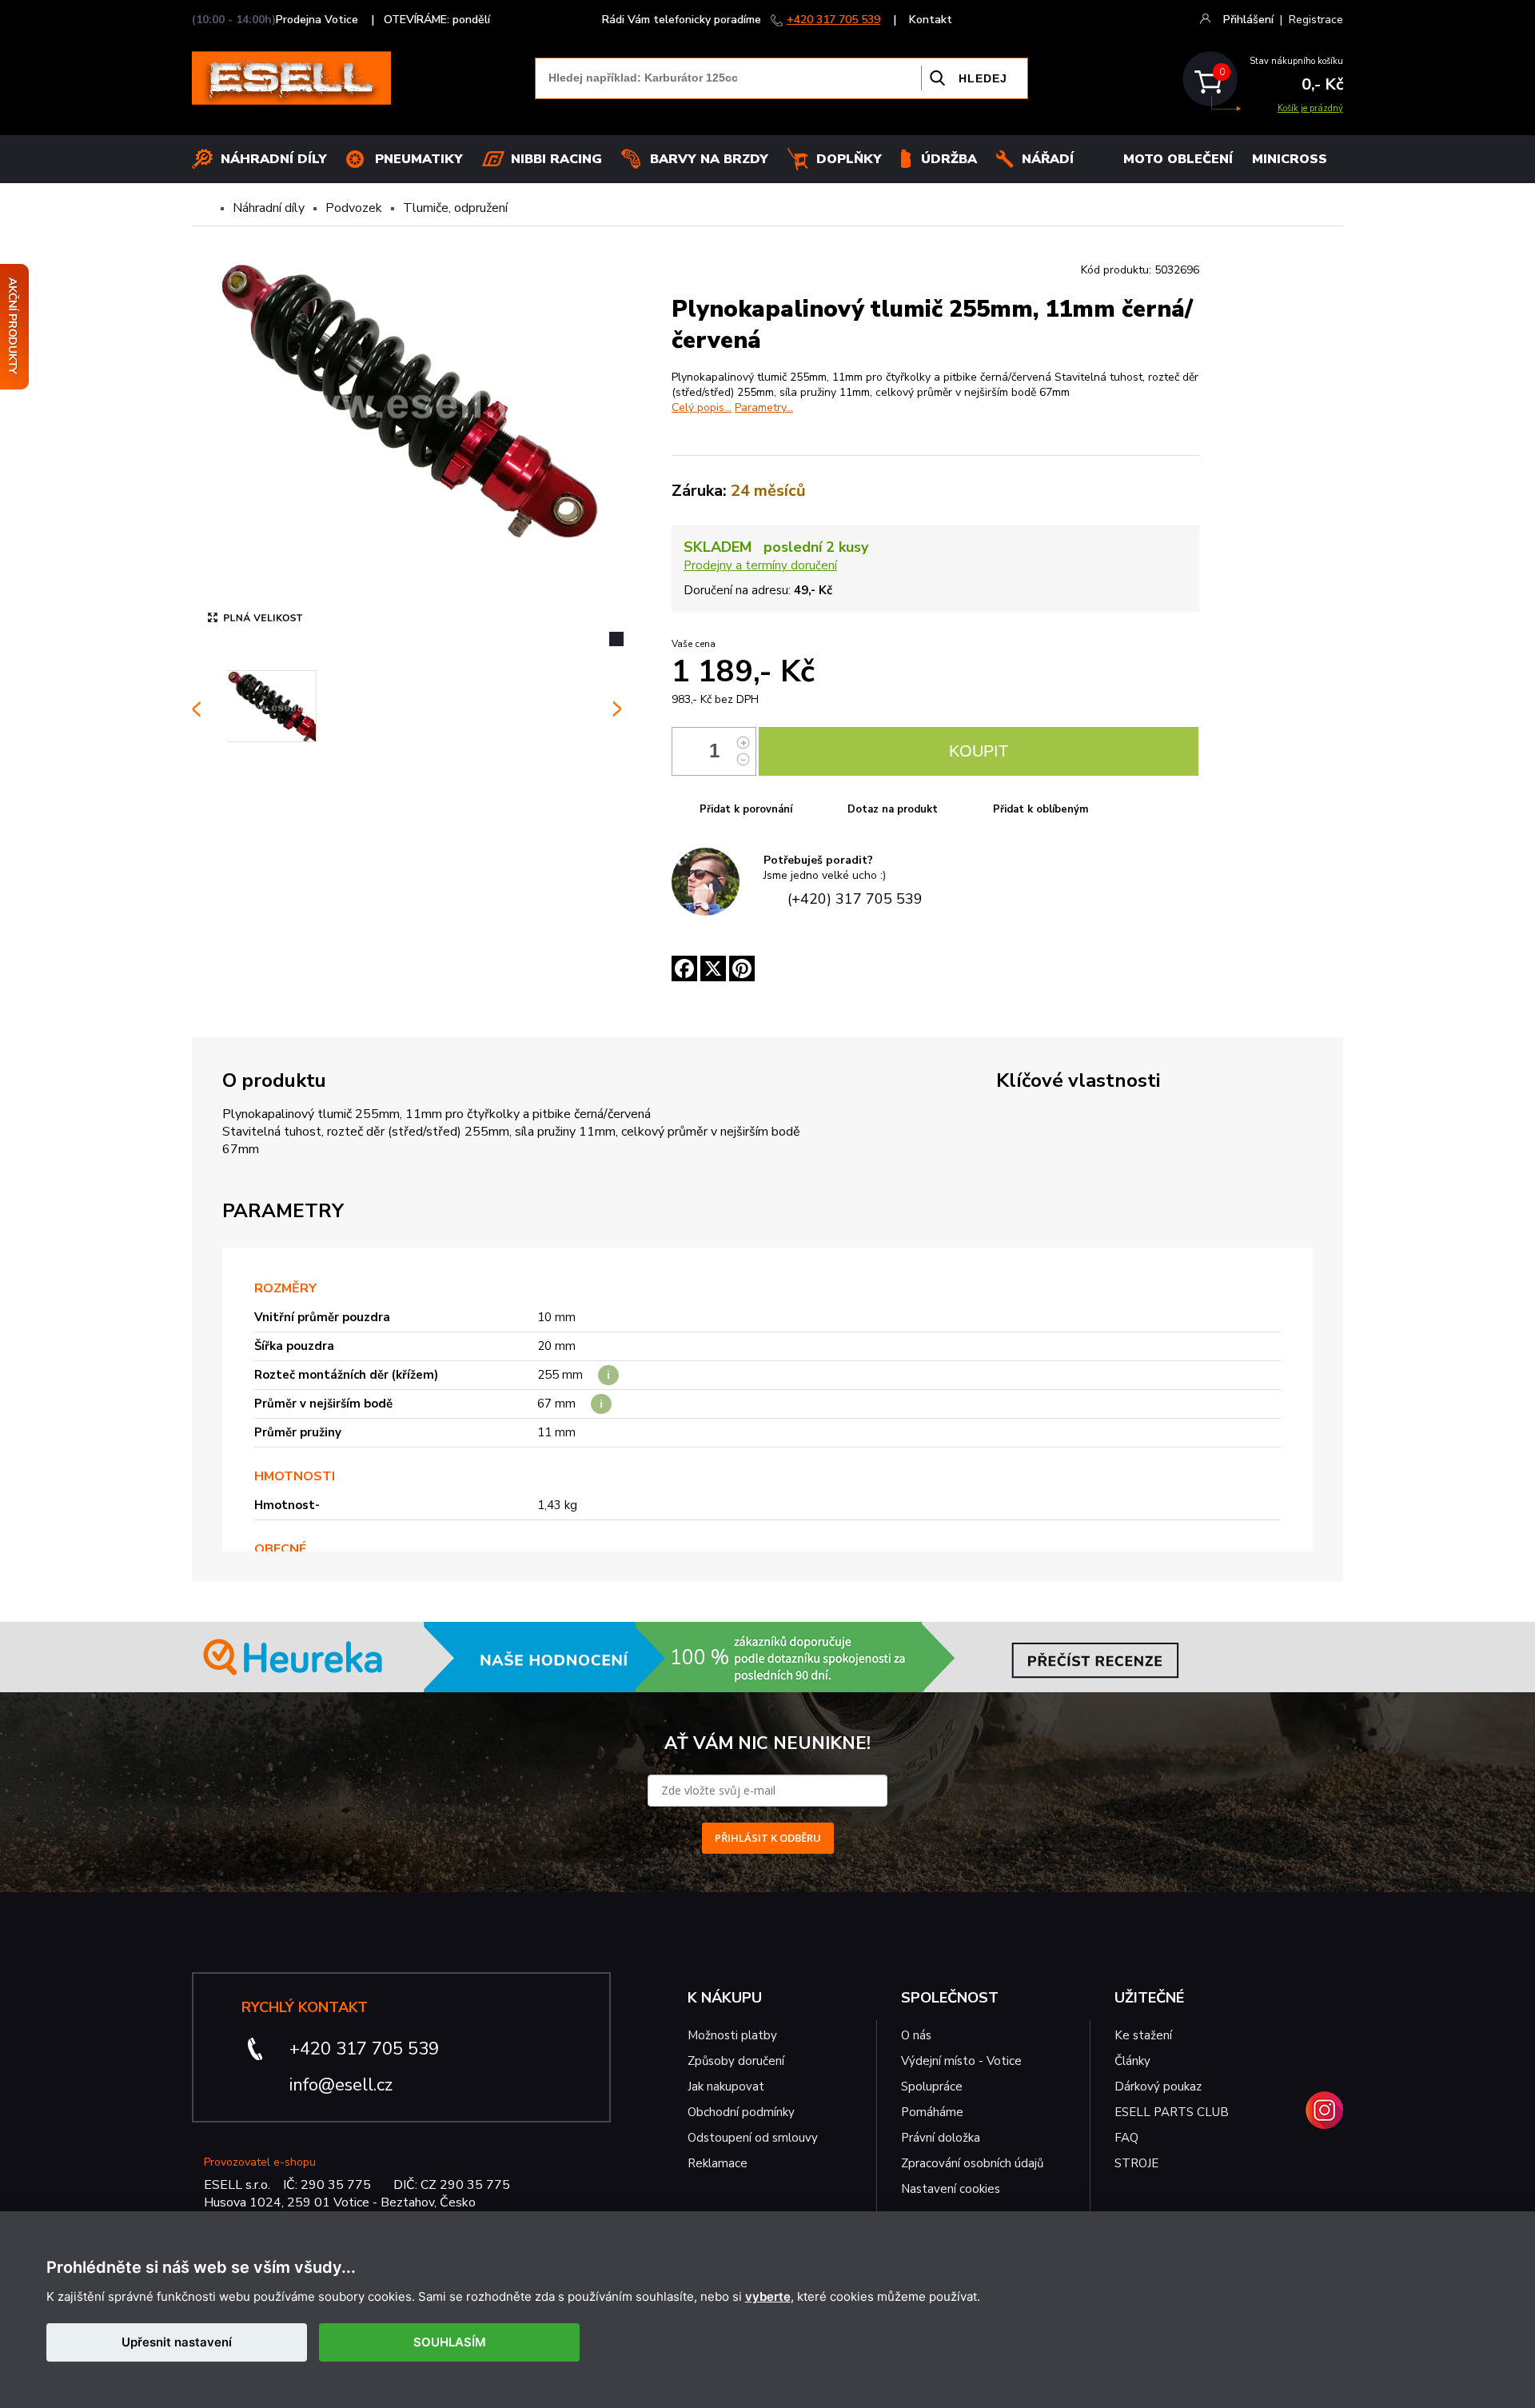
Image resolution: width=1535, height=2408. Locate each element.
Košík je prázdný (1310, 108)
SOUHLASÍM (450, 2342)
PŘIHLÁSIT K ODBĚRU (768, 1838)
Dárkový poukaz (1158, 2087)
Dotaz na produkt (893, 809)
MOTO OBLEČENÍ (1178, 159)
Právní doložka (941, 2138)
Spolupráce (932, 2087)
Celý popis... (702, 407)
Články (1132, 2061)
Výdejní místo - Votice (961, 2061)
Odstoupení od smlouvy (753, 2138)
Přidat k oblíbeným (1041, 809)
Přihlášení (1248, 20)
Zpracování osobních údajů (972, 2163)
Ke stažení (1143, 2035)
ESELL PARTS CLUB (1172, 2112)
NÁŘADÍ (1048, 159)
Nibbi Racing (556, 159)
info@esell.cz (341, 2085)
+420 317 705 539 (833, 20)
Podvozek (354, 208)
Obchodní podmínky (741, 2112)
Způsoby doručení (736, 2061)
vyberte (768, 2297)
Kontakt (931, 20)
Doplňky (849, 159)
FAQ (1126, 2138)
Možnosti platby (732, 2035)
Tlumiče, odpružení (455, 208)
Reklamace (718, 2163)
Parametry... (764, 407)
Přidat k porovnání (746, 809)
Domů (205, 208)
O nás (916, 2035)
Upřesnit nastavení (177, 2342)
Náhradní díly (274, 159)
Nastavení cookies (951, 2189)
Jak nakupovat (726, 2087)
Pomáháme (932, 2112)
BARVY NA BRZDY (709, 159)
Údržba (949, 159)
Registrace (1316, 20)
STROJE (1136, 2163)
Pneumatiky (419, 159)
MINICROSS (1290, 159)
